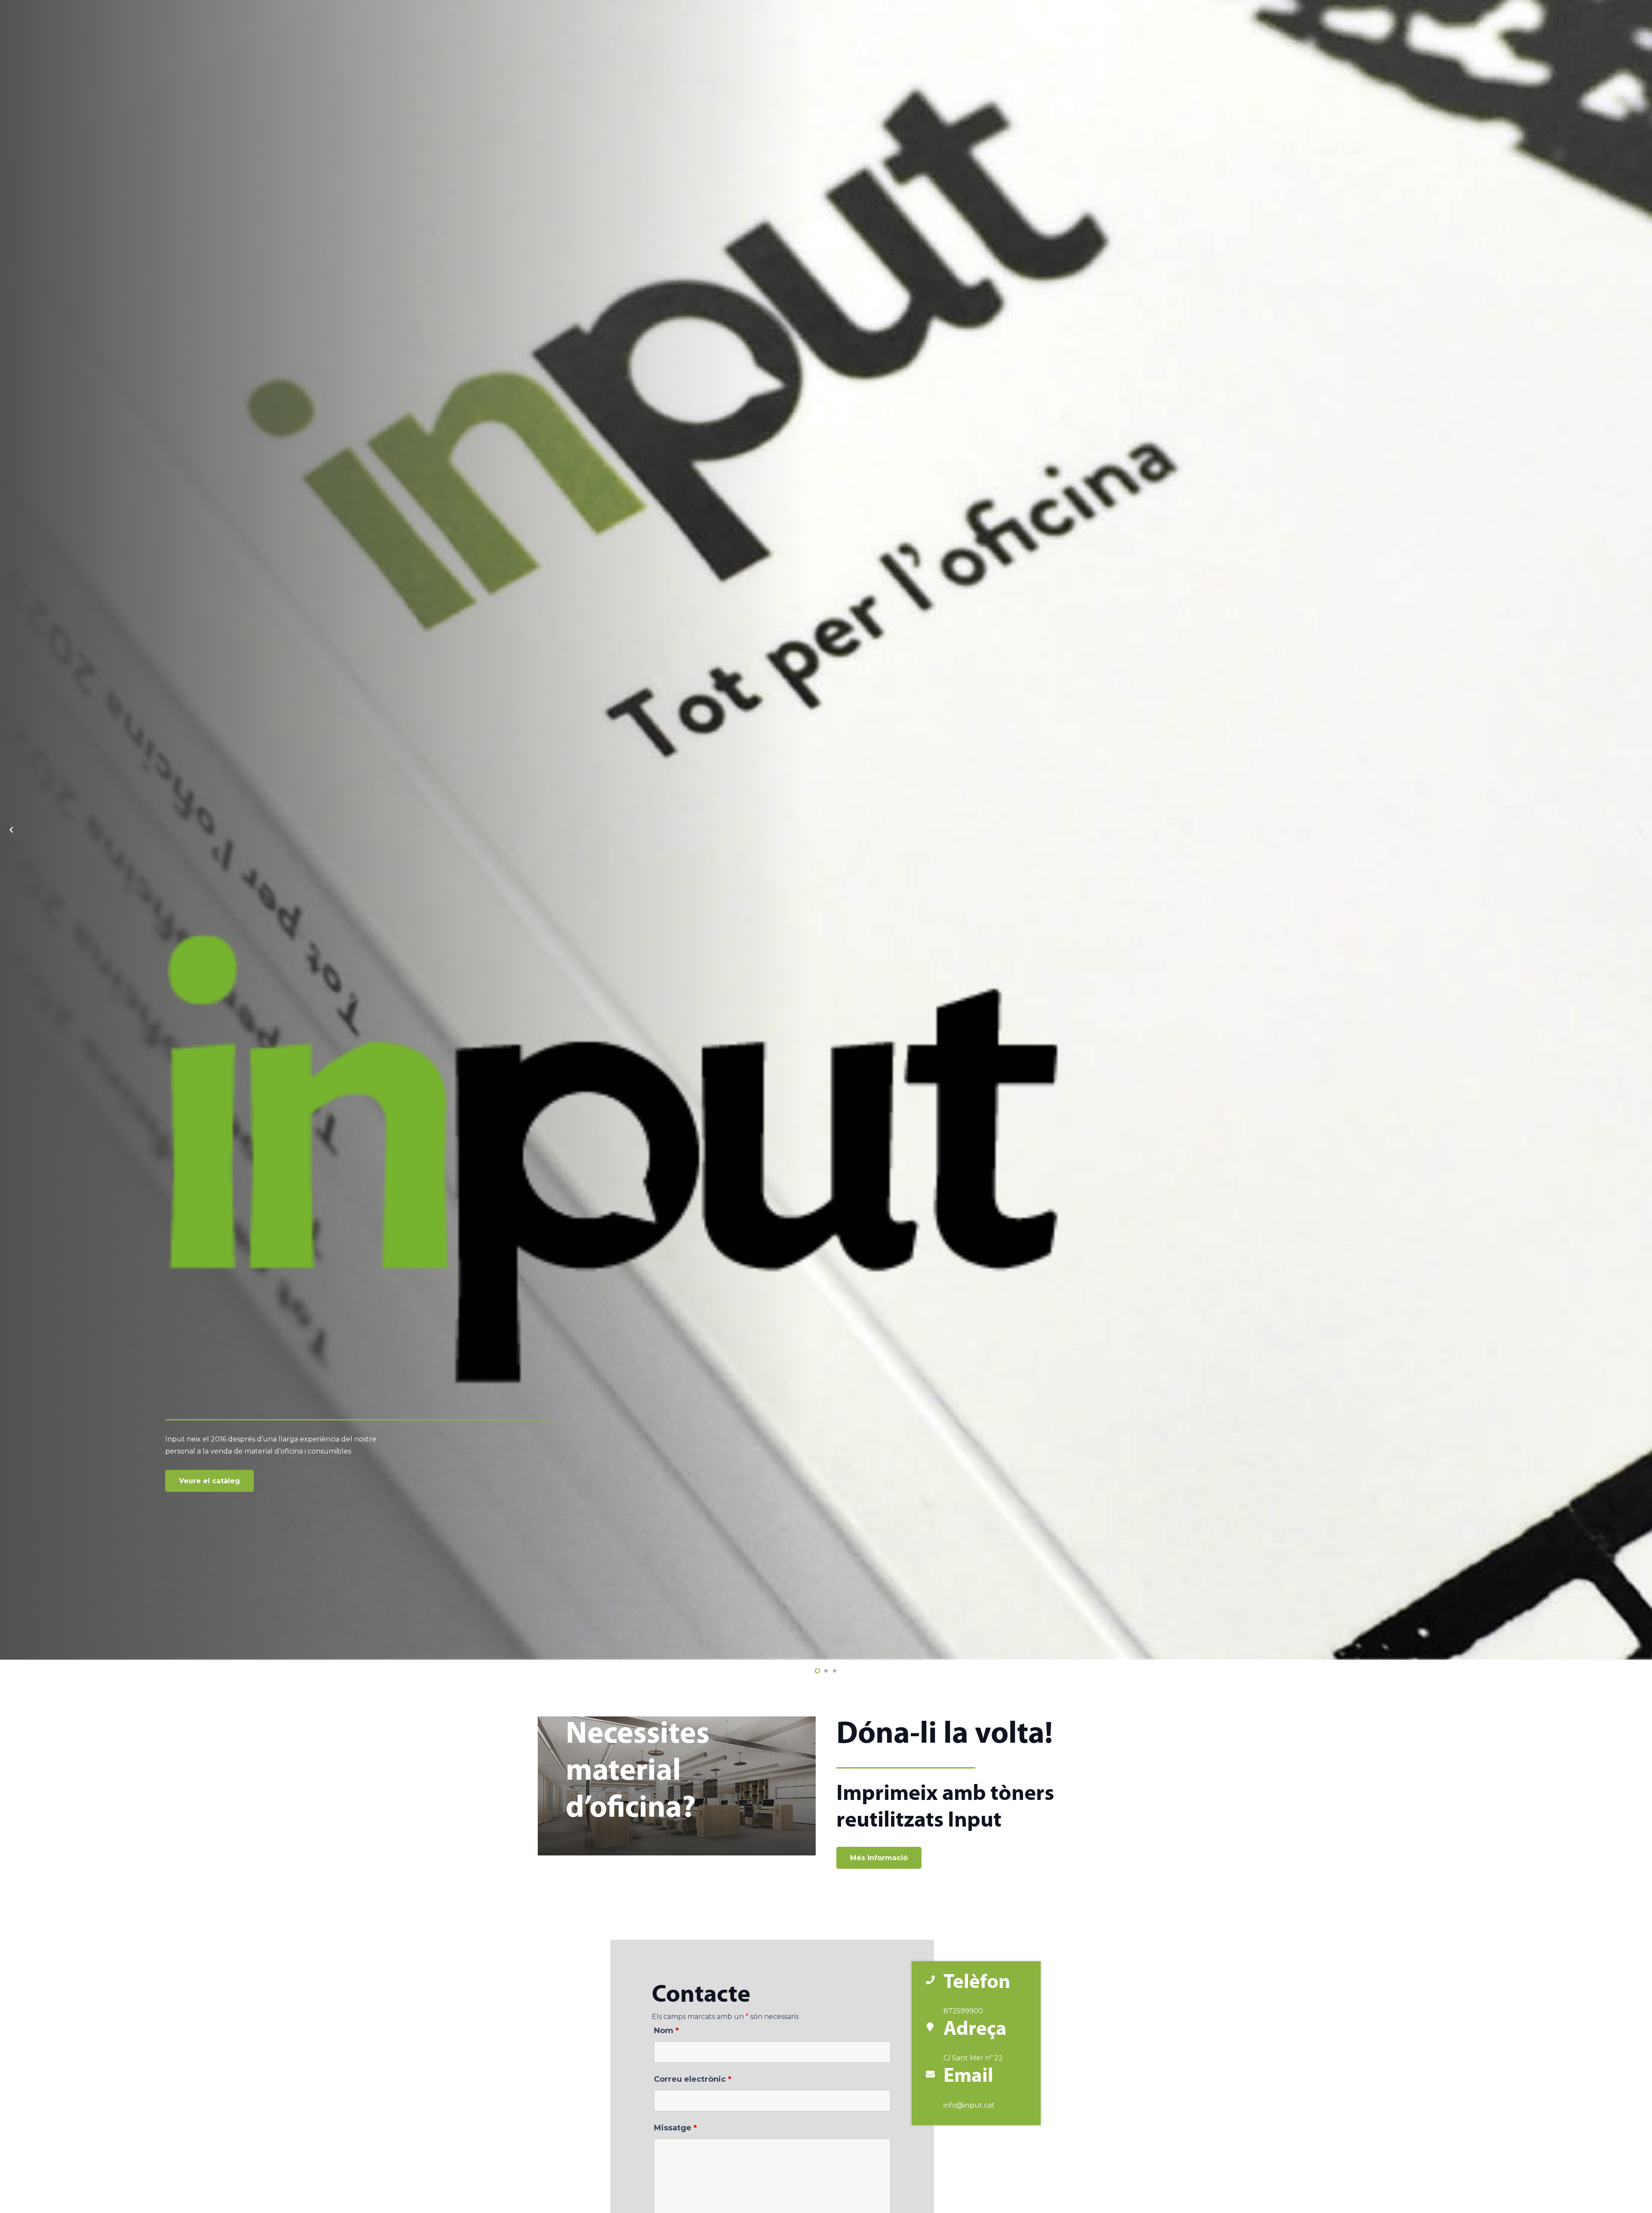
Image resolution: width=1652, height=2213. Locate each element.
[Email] (934, 2075)
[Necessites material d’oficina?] (677, 1786)
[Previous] (12, 830)
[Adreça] (934, 2028)
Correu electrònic (693, 2079)
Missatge (675, 2128)
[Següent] (1640, 830)
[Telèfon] (934, 1981)
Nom (666, 2031)
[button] (817, 1671)
